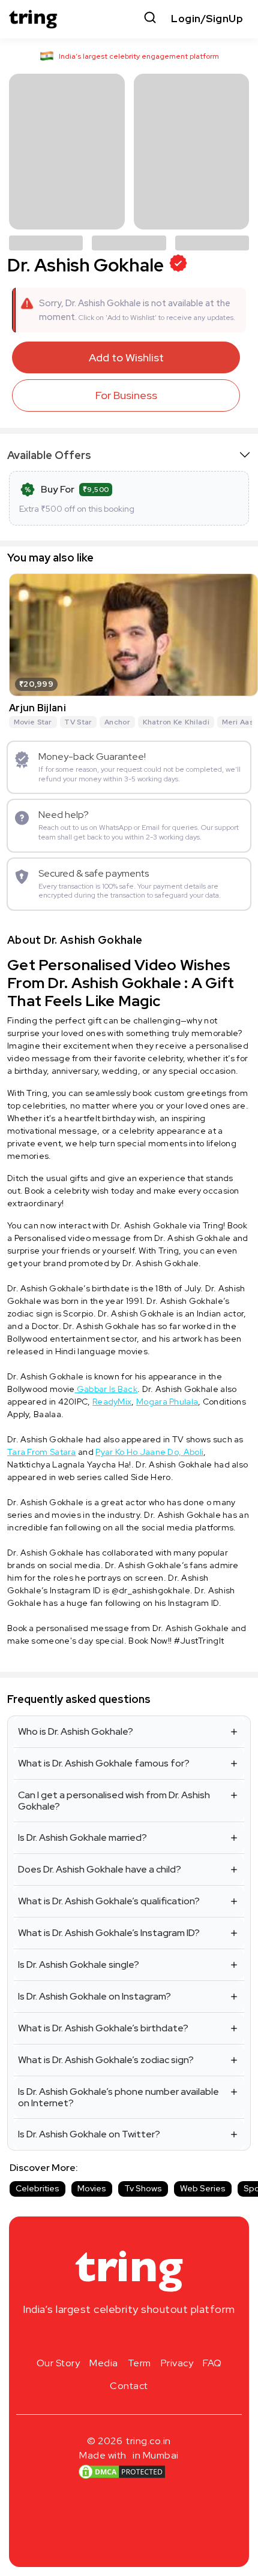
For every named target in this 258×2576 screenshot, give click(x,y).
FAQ (212, 2363)
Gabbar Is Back (106, 1389)
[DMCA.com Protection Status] (122, 2472)
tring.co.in (148, 2441)
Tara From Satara (42, 1452)
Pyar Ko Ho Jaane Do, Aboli (149, 1452)
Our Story (58, 2363)
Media (104, 2363)
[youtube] (148, 2338)
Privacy (177, 2363)
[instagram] (91, 2338)
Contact (129, 2386)
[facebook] (110, 2338)
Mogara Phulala (167, 1402)
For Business (126, 395)
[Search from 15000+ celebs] (150, 19)
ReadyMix (112, 1402)
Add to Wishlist (126, 357)
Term (139, 2363)
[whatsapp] (167, 2338)
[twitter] (129, 2338)
